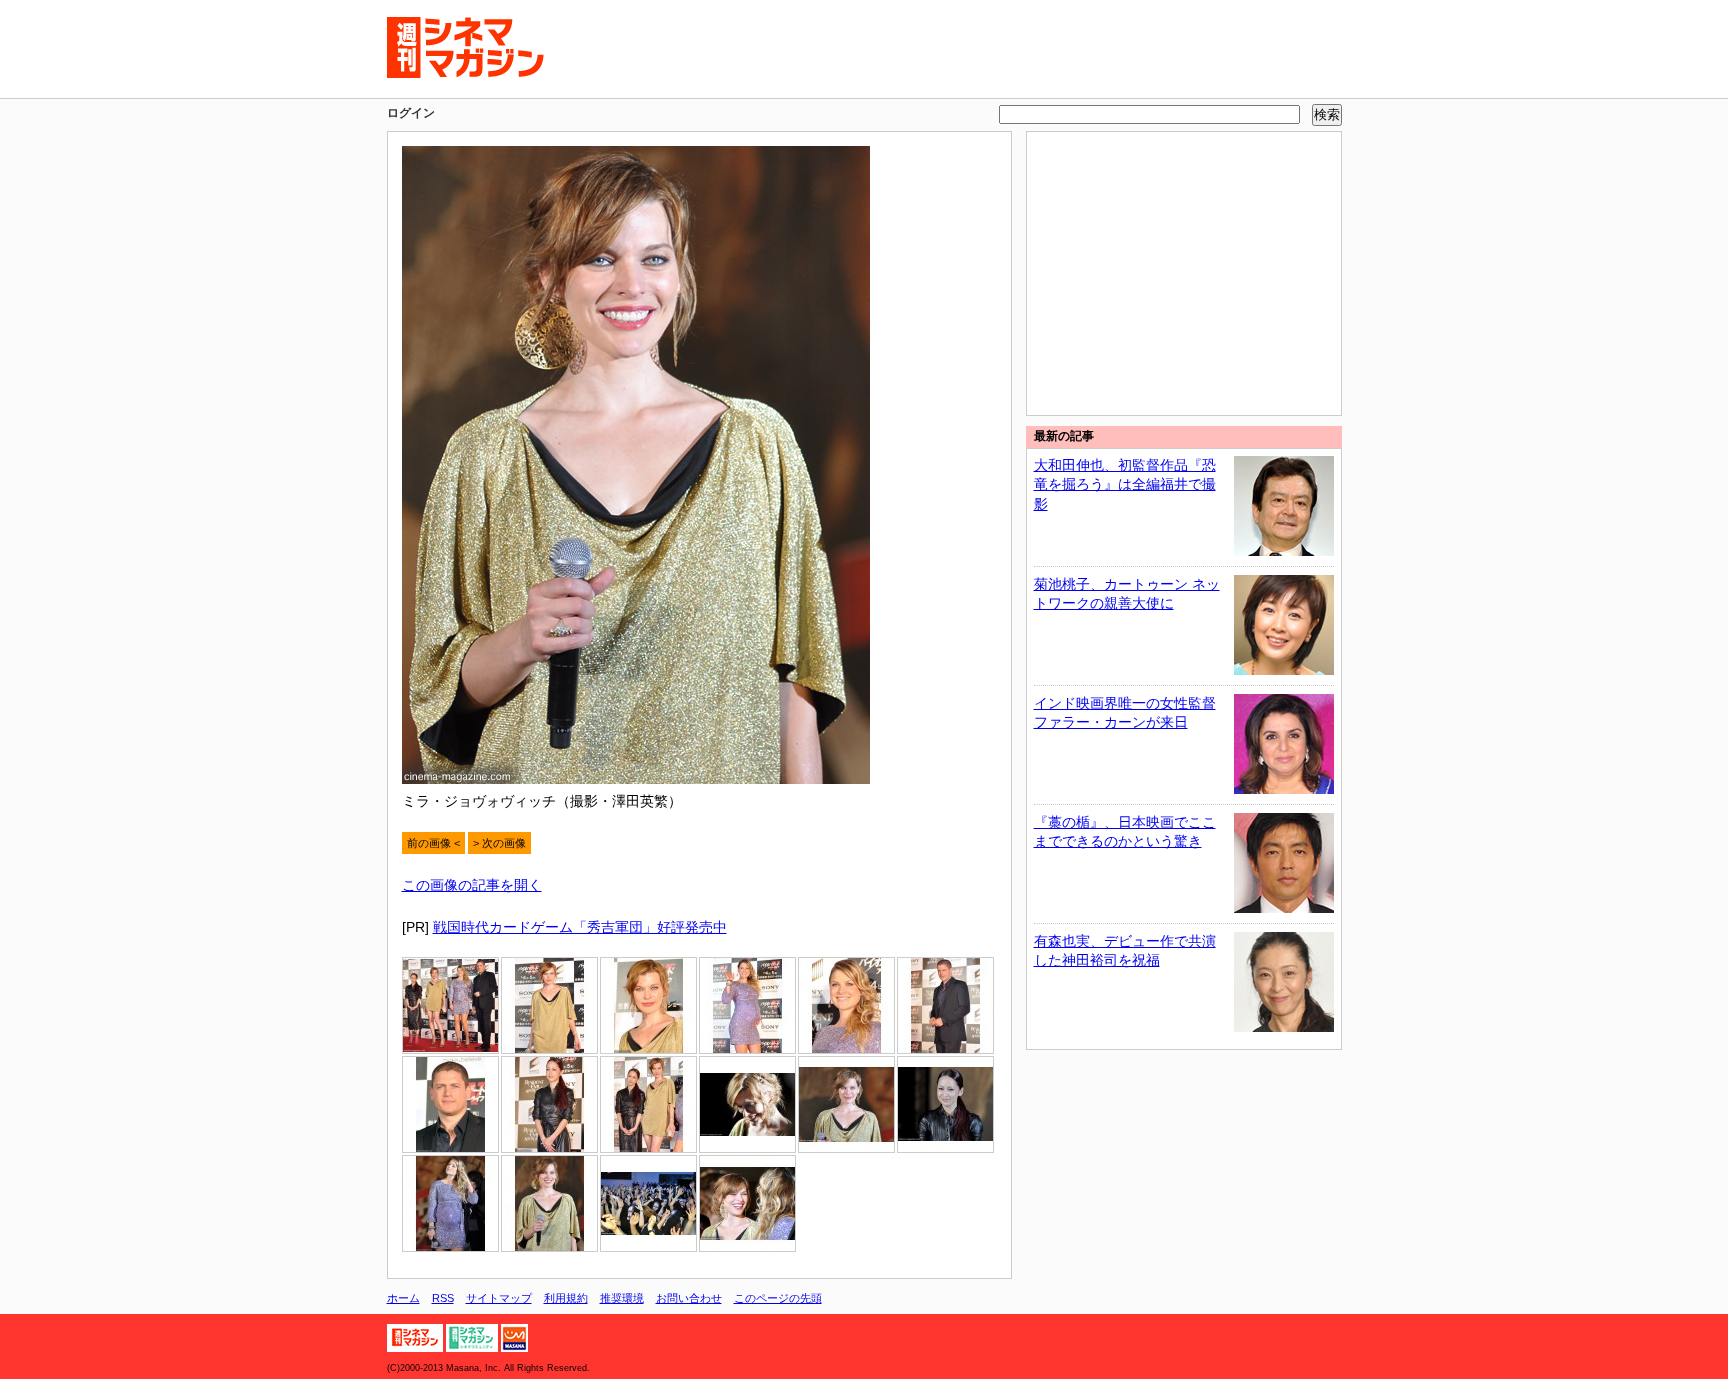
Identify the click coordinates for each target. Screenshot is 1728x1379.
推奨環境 (622, 1298)
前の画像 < (433, 843)
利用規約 (566, 1298)
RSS (443, 1298)
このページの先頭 (778, 1298)
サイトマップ (499, 1298)
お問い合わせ (689, 1298)
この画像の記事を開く (472, 885)
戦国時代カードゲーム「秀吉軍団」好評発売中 (580, 927)
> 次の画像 (499, 843)
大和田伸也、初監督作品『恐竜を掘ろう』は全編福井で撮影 (1125, 484)
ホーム (403, 1298)
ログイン (411, 113)
